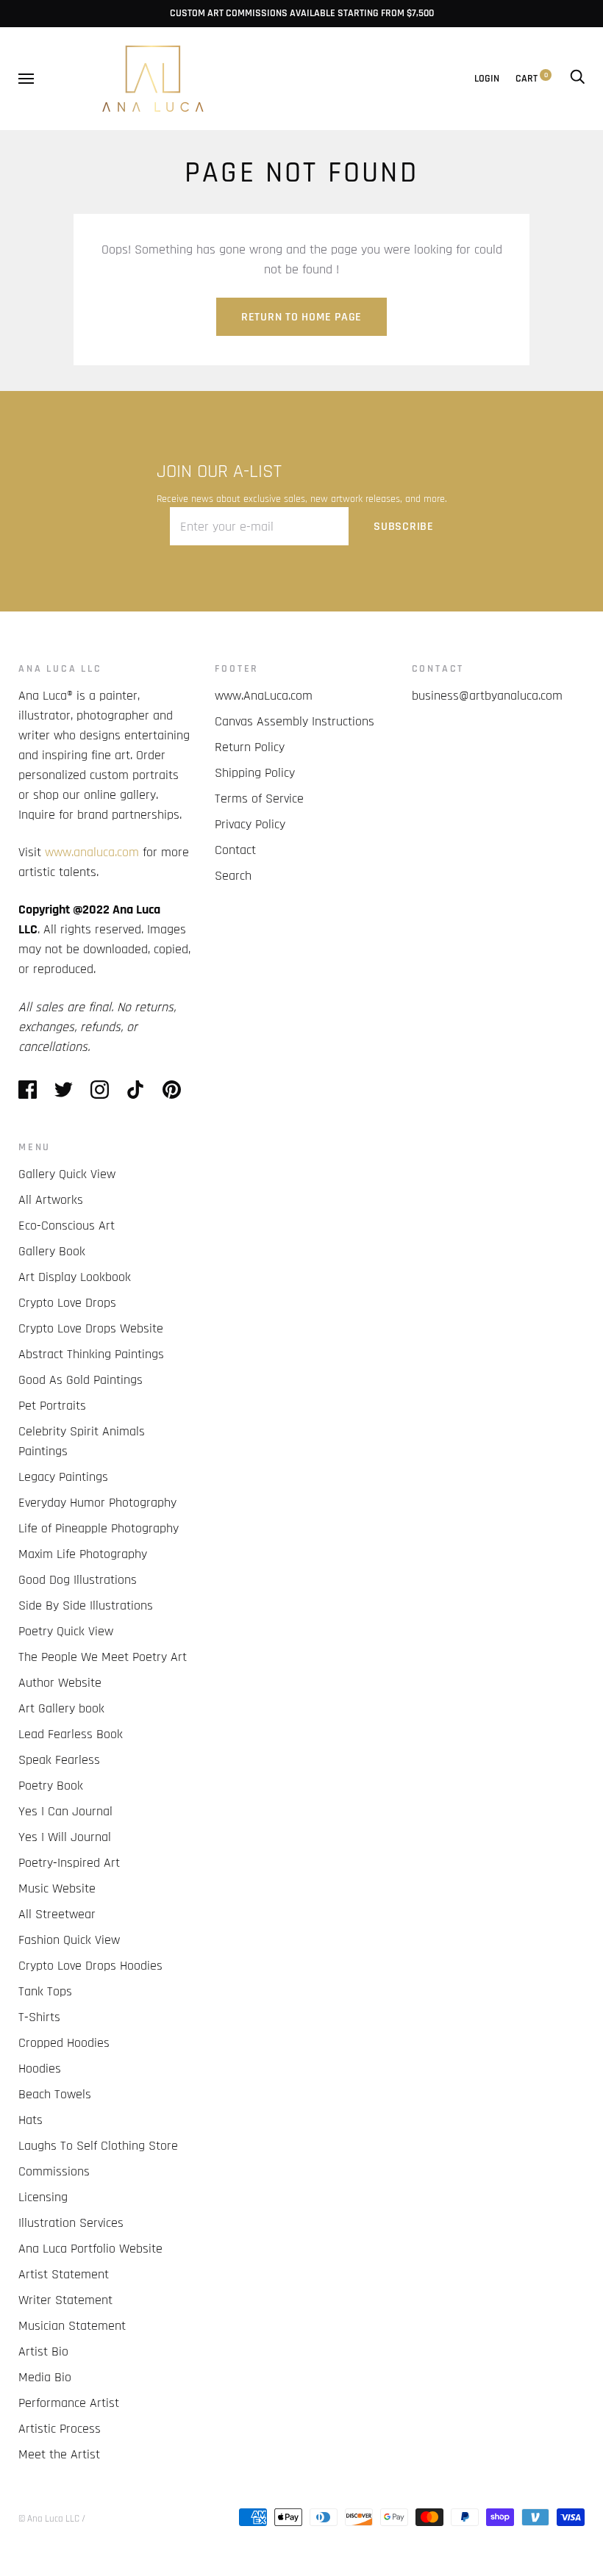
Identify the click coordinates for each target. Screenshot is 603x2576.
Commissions (54, 2171)
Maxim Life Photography (83, 1554)
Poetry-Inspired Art (69, 1863)
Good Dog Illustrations (78, 1580)
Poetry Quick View (66, 1631)
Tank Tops (45, 1991)
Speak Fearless (59, 1760)
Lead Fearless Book (71, 1734)
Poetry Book (51, 1786)
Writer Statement (65, 2300)
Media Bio (45, 2377)
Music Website (57, 1888)
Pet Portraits (52, 1406)
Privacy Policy (250, 824)
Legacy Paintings (63, 1477)
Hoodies (40, 2069)
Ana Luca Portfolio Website (90, 2249)
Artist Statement (64, 2274)
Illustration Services (71, 2223)
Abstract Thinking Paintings (91, 1354)
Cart (532, 79)
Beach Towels (55, 2094)
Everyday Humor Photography (97, 1503)
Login (487, 79)
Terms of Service (259, 799)
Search (233, 876)
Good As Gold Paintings (81, 1380)
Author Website (60, 1683)
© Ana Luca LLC (49, 2519)
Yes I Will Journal (65, 1837)
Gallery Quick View (67, 1174)
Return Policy (250, 747)
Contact (235, 850)
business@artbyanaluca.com (487, 696)
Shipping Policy (255, 773)
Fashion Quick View (69, 1940)
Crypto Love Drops (67, 1303)
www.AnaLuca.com (264, 696)
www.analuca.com (92, 852)
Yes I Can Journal (65, 1811)
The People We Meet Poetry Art (103, 1657)
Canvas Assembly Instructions (295, 721)
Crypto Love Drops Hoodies (90, 1966)
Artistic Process (60, 2429)
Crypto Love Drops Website (91, 1328)
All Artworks (51, 1200)
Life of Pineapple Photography (99, 1528)
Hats (31, 2120)
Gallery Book (52, 1251)
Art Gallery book (61, 1708)
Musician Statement (72, 2326)
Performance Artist (69, 2403)
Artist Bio (43, 2351)
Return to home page (301, 317)
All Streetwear (57, 1914)
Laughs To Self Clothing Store (98, 2146)
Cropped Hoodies (64, 2043)
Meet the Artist (59, 2454)
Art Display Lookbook (75, 1277)
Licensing (43, 2197)
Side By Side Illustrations (86, 1605)
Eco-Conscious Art (67, 1226)
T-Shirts (39, 2017)
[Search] (577, 79)
